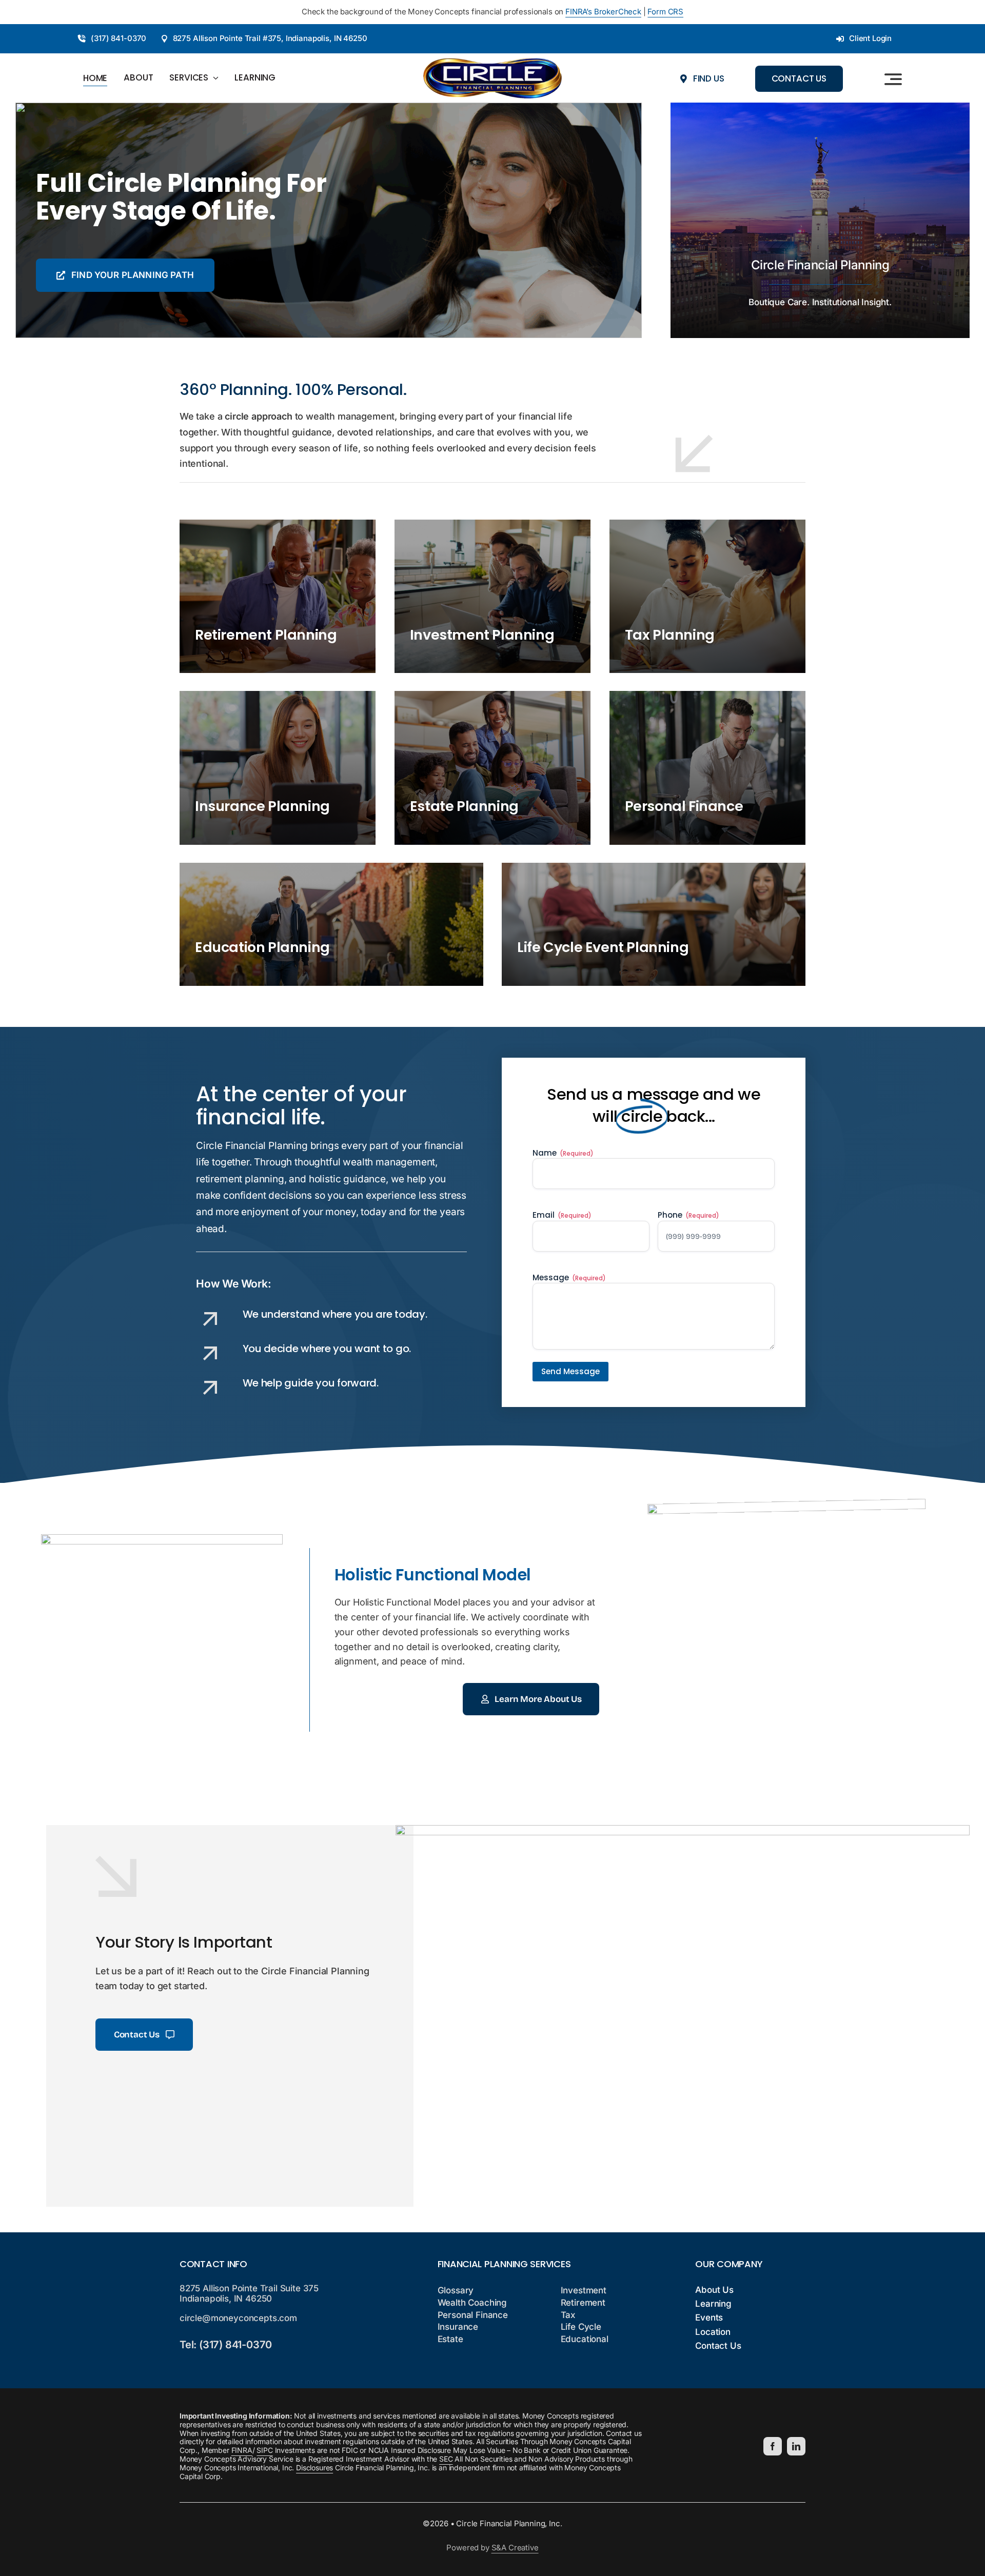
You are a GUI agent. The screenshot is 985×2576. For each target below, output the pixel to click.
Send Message (570, 1371)
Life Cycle (581, 2327)
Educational (585, 2339)
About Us (714, 2290)
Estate (450, 2339)
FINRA (242, 2450)
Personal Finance (473, 2315)
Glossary (456, 2290)
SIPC (264, 2450)
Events (709, 2317)
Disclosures (314, 2468)
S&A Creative (515, 2548)
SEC (446, 2459)
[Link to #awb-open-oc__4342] (893, 79)
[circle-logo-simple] (493, 62)
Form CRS (665, 12)
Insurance (458, 2327)
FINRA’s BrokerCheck (603, 12)
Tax (568, 2315)
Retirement (583, 2303)
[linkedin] (796, 2446)
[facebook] (773, 2446)
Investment (584, 2290)
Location (713, 2332)
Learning (713, 2304)
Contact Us (718, 2346)
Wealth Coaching (472, 2303)
